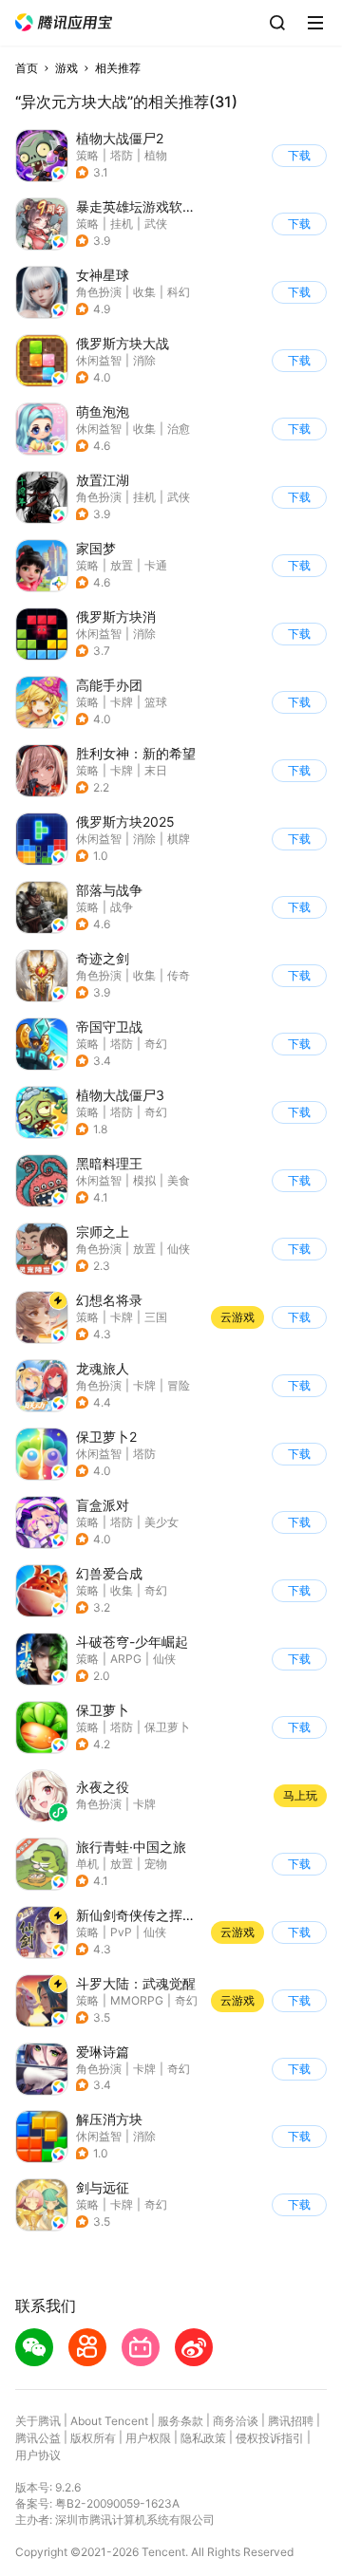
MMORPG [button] (137, 2000)
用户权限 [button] (148, 2438)
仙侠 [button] (179, 1249)
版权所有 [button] (93, 2438)
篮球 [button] (156, 702)
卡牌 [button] (122, 702)
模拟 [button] (144, 1180)
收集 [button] (144, 292)
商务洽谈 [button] (236, 2421)
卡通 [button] (156, 565)
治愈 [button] (179, 429)
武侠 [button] (156, 224)
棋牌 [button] (179, 839)
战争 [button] (122, 907)
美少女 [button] (161, 1522)
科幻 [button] (179, 292)
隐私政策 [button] (203, 2438)
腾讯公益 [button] (38, 2438)
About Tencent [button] (109, 2421)
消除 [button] (144, 360)
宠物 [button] (156, 1864)
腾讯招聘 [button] (291, 2421)
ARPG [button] (126, 1659)
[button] (64, 22)
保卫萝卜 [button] (167, 1727)
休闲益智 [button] (99, 360)
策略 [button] (87, 155)
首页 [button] (27, 68)
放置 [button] (122, 565)
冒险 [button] (179, 1385)
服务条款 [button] (180, 2421)
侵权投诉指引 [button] (270, 2438)
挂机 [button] (122, 224)
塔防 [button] (122, 155)
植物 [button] (156, 155)
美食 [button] (179, 1180)
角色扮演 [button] (99, 292)
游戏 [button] (66, 68)
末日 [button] (156, 770)
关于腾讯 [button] (38, 2421)
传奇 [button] (179, 975)
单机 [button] (87, 1864)
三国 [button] (156, 1317)
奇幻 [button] (156, 1044)
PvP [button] (121, 1932)
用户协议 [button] (38, 2455)
